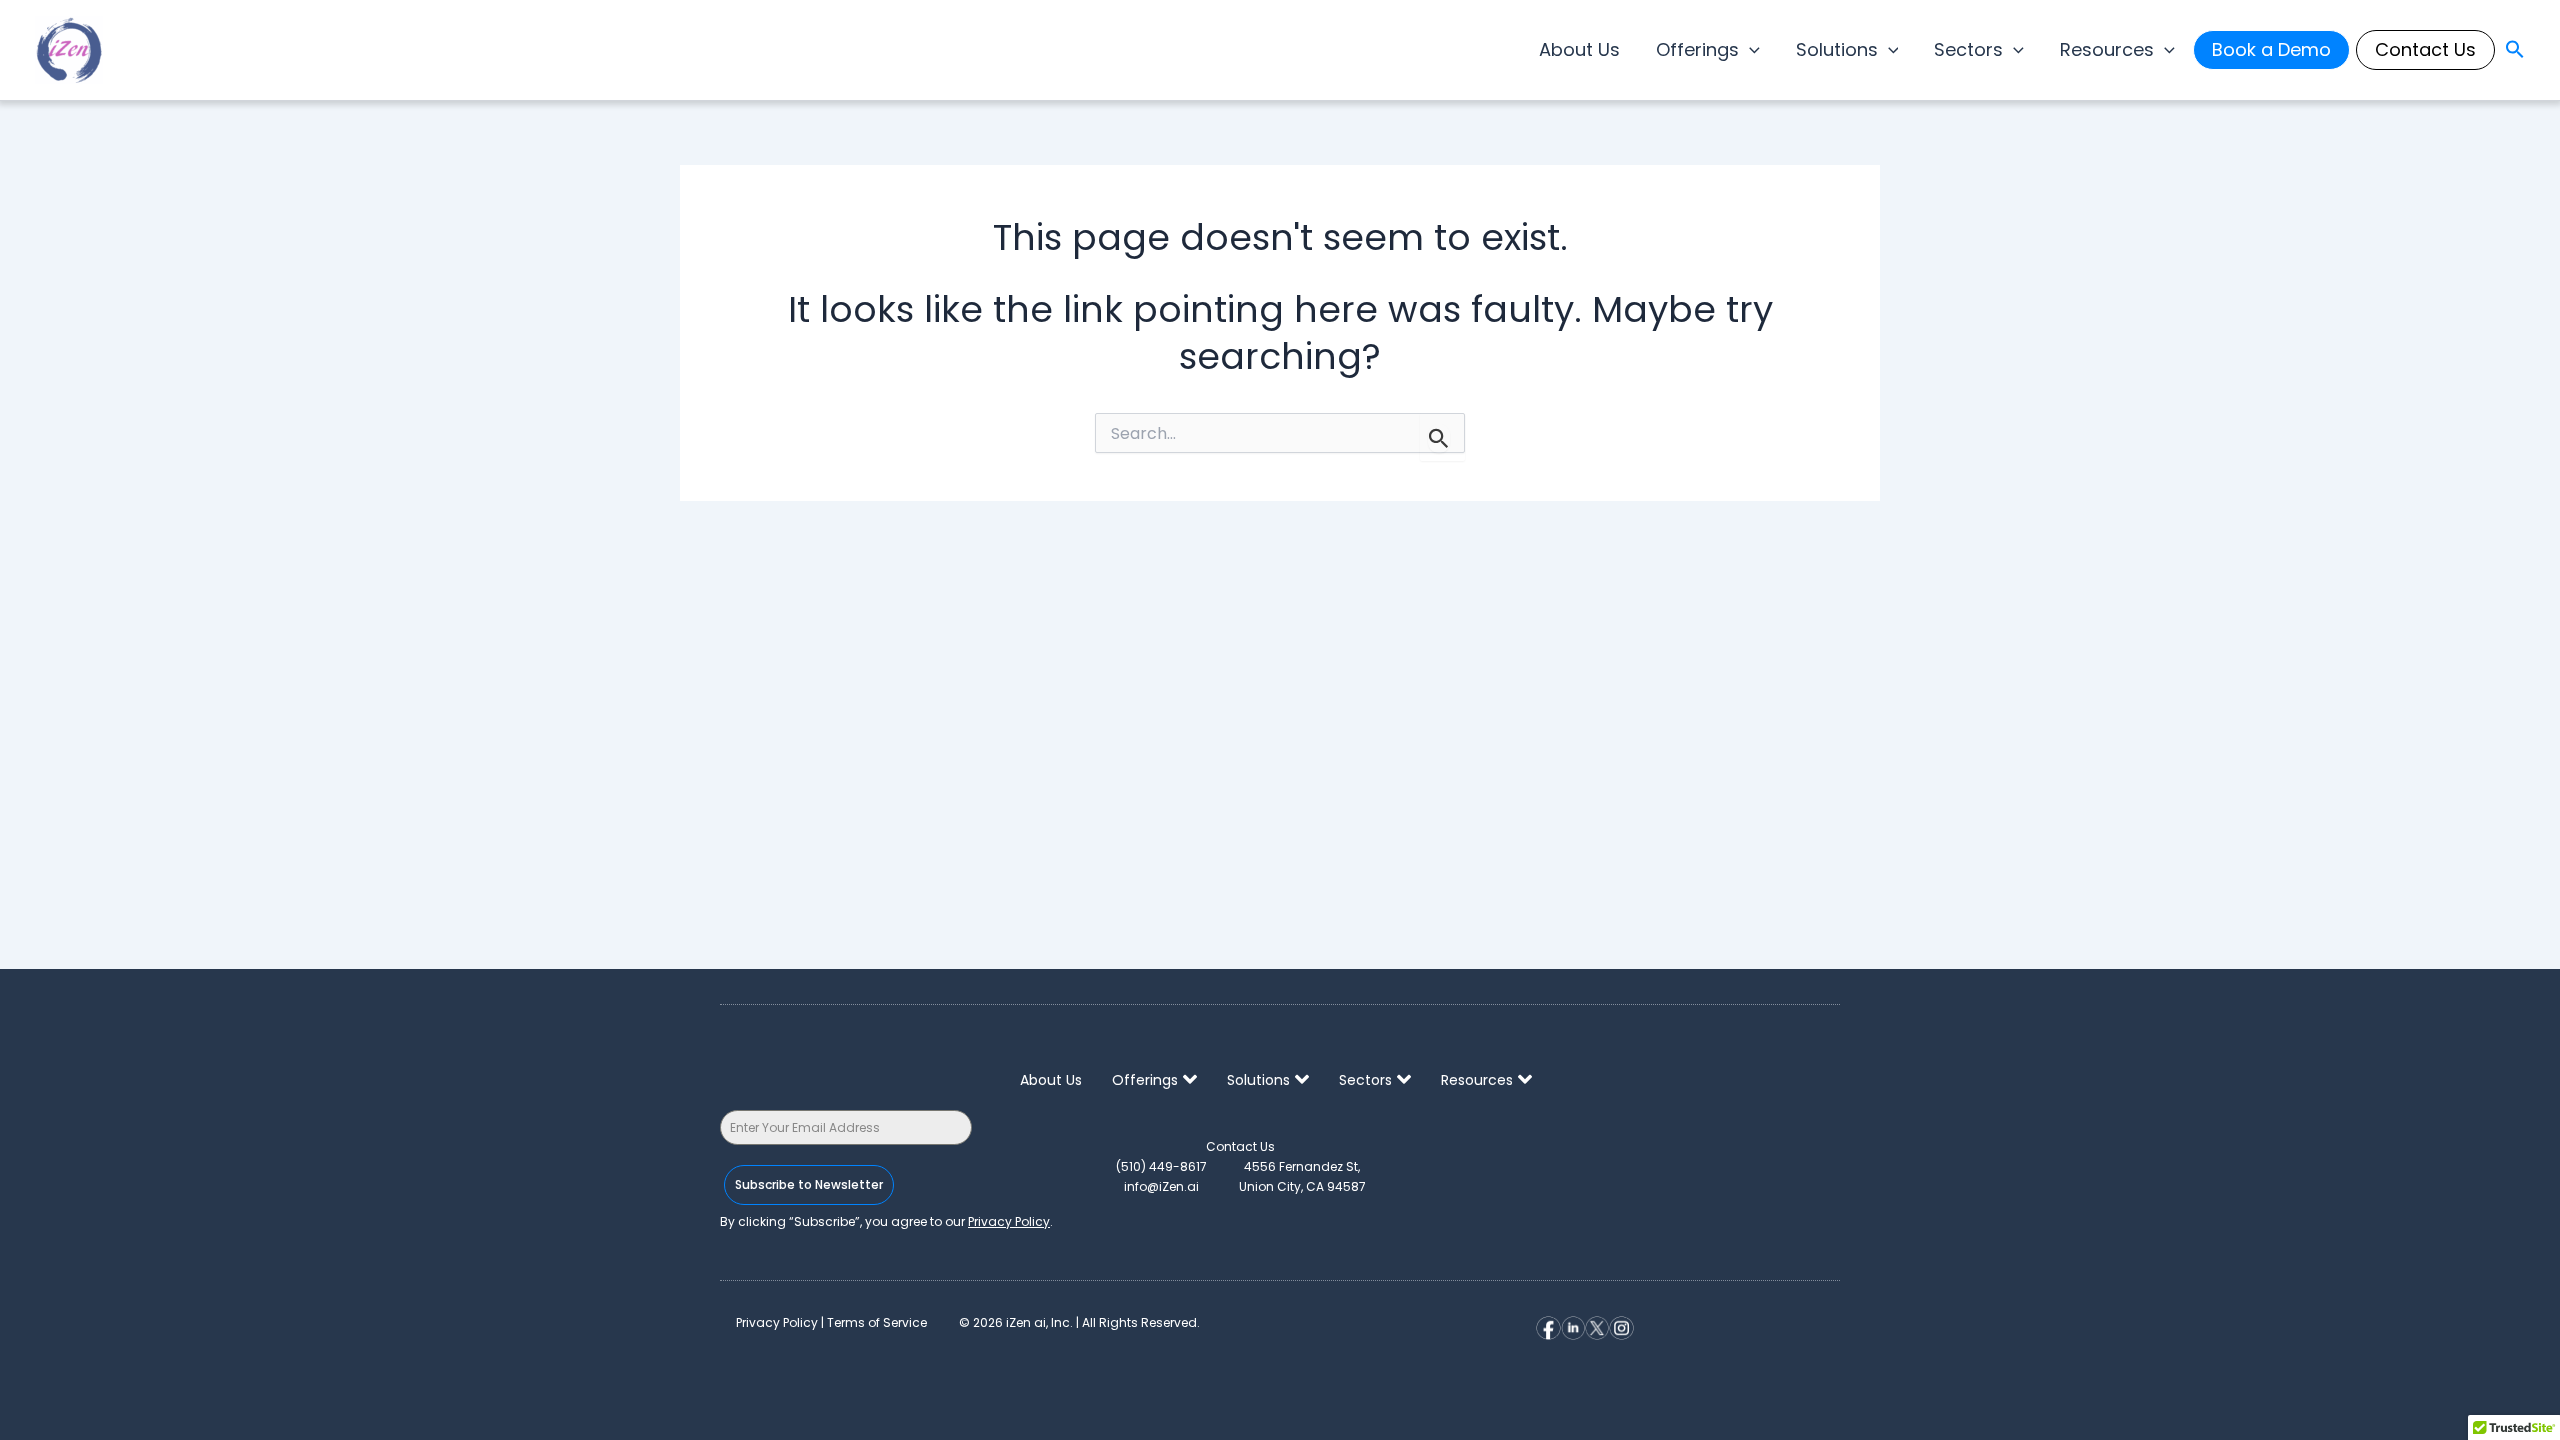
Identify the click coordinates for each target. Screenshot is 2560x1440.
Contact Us (2425, 49)
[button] (1749, 50)
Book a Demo (2271, 49)
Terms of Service (877, 1322)
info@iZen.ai (1161, 1186)
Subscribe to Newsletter (809, 1184)
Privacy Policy (1009, 1221)
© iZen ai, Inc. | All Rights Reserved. (1079, 1322)
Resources (2107, 49)
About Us (1579, 49)
